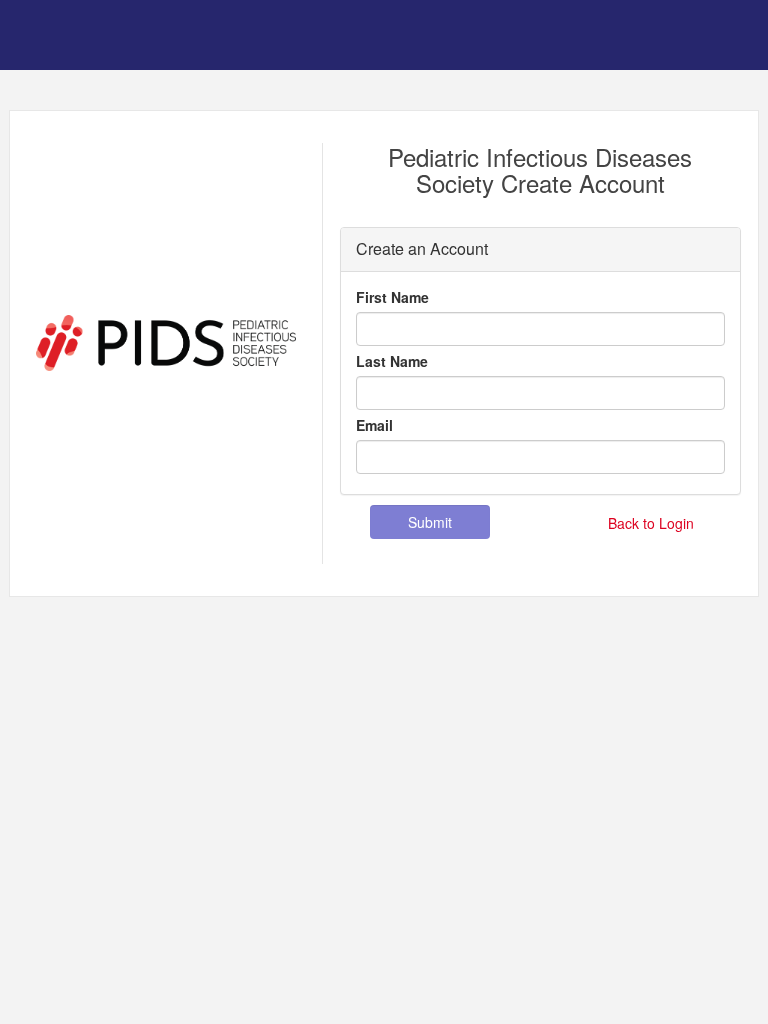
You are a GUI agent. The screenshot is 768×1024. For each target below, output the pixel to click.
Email (374, 425)
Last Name (392, 361)
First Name (392, 297)
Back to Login (651, 523)
